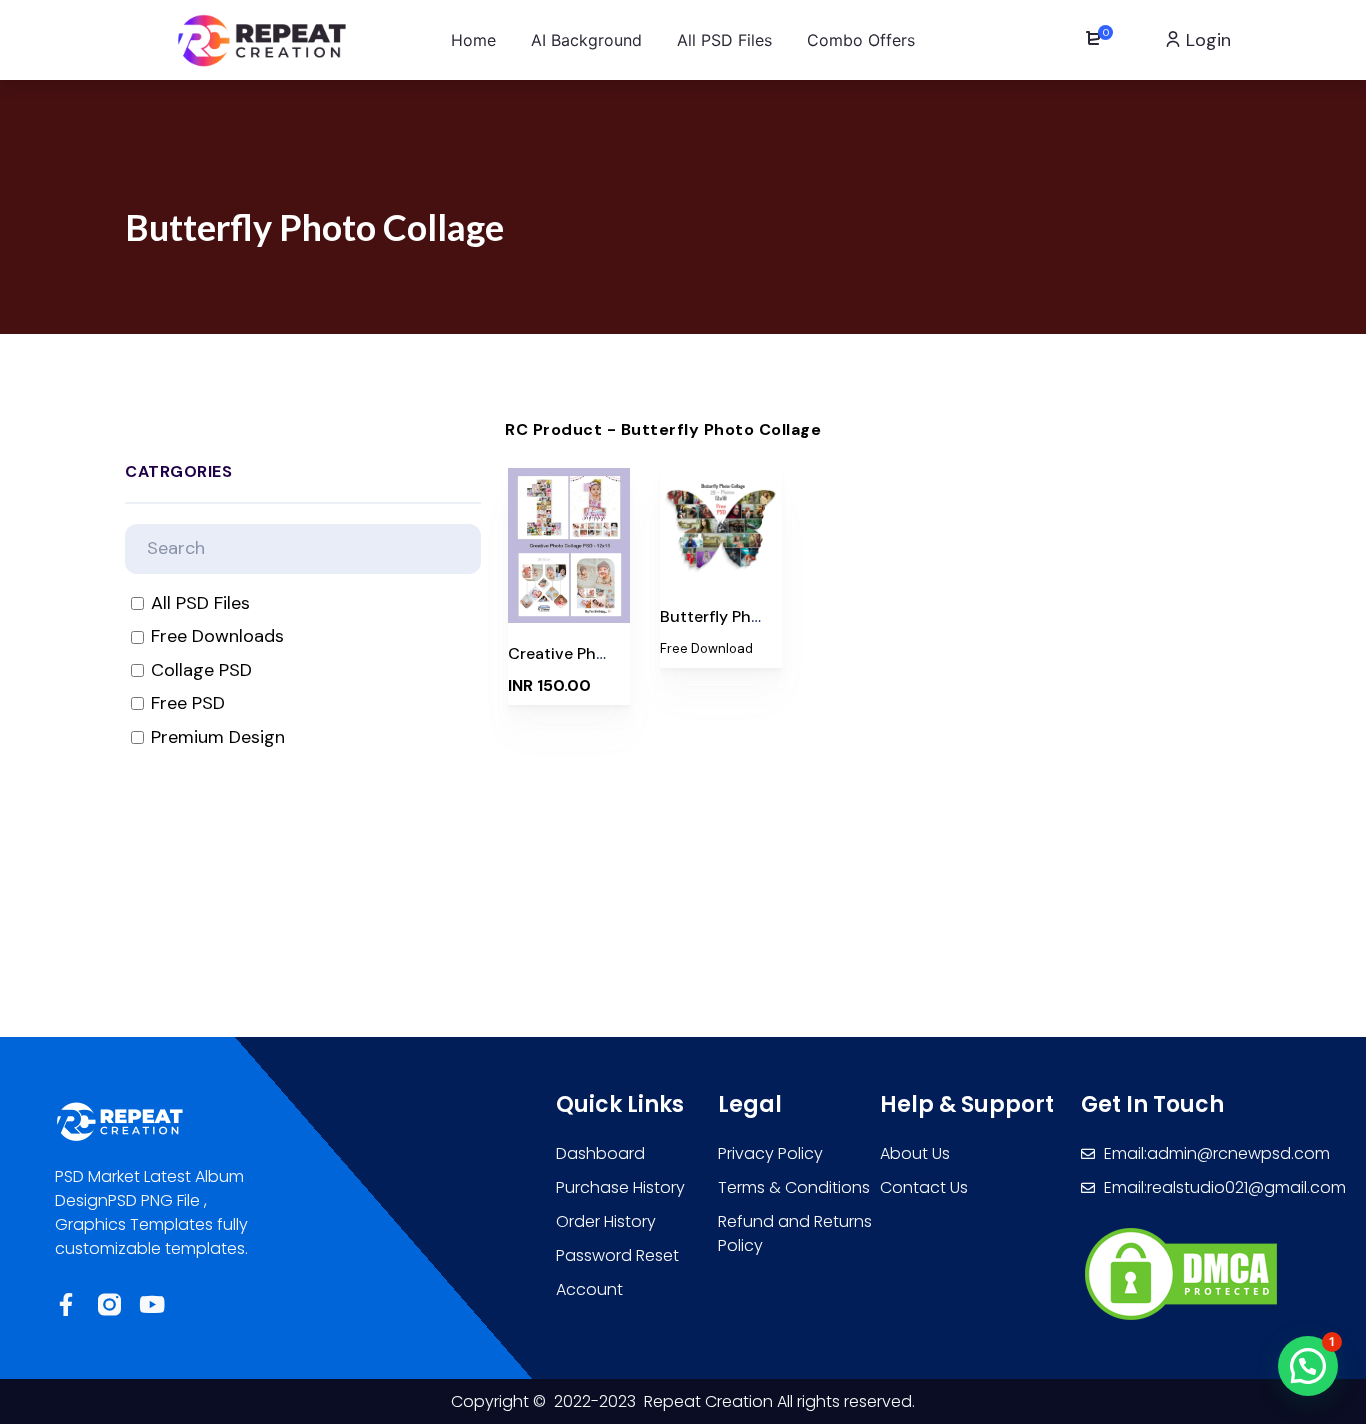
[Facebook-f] (66, 1304)
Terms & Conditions (794, 1187)
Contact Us (924, 1187)
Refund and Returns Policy (795, 1233)
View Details (569, 594)
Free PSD (188, 703)
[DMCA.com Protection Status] (1181, 1273)
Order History (606, 1221)
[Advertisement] (683, 957)
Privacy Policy (770, 1153)
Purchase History (620, 1187)
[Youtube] (152, 1304)
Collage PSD (201, 670)
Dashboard (600, 1153)
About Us (915, 1153)
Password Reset (617, 1255)
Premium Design (218, 737)
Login (1206, 40)
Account (589, 1289)
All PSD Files (200, 603)
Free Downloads (217, 636)
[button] (1308, 1366)
